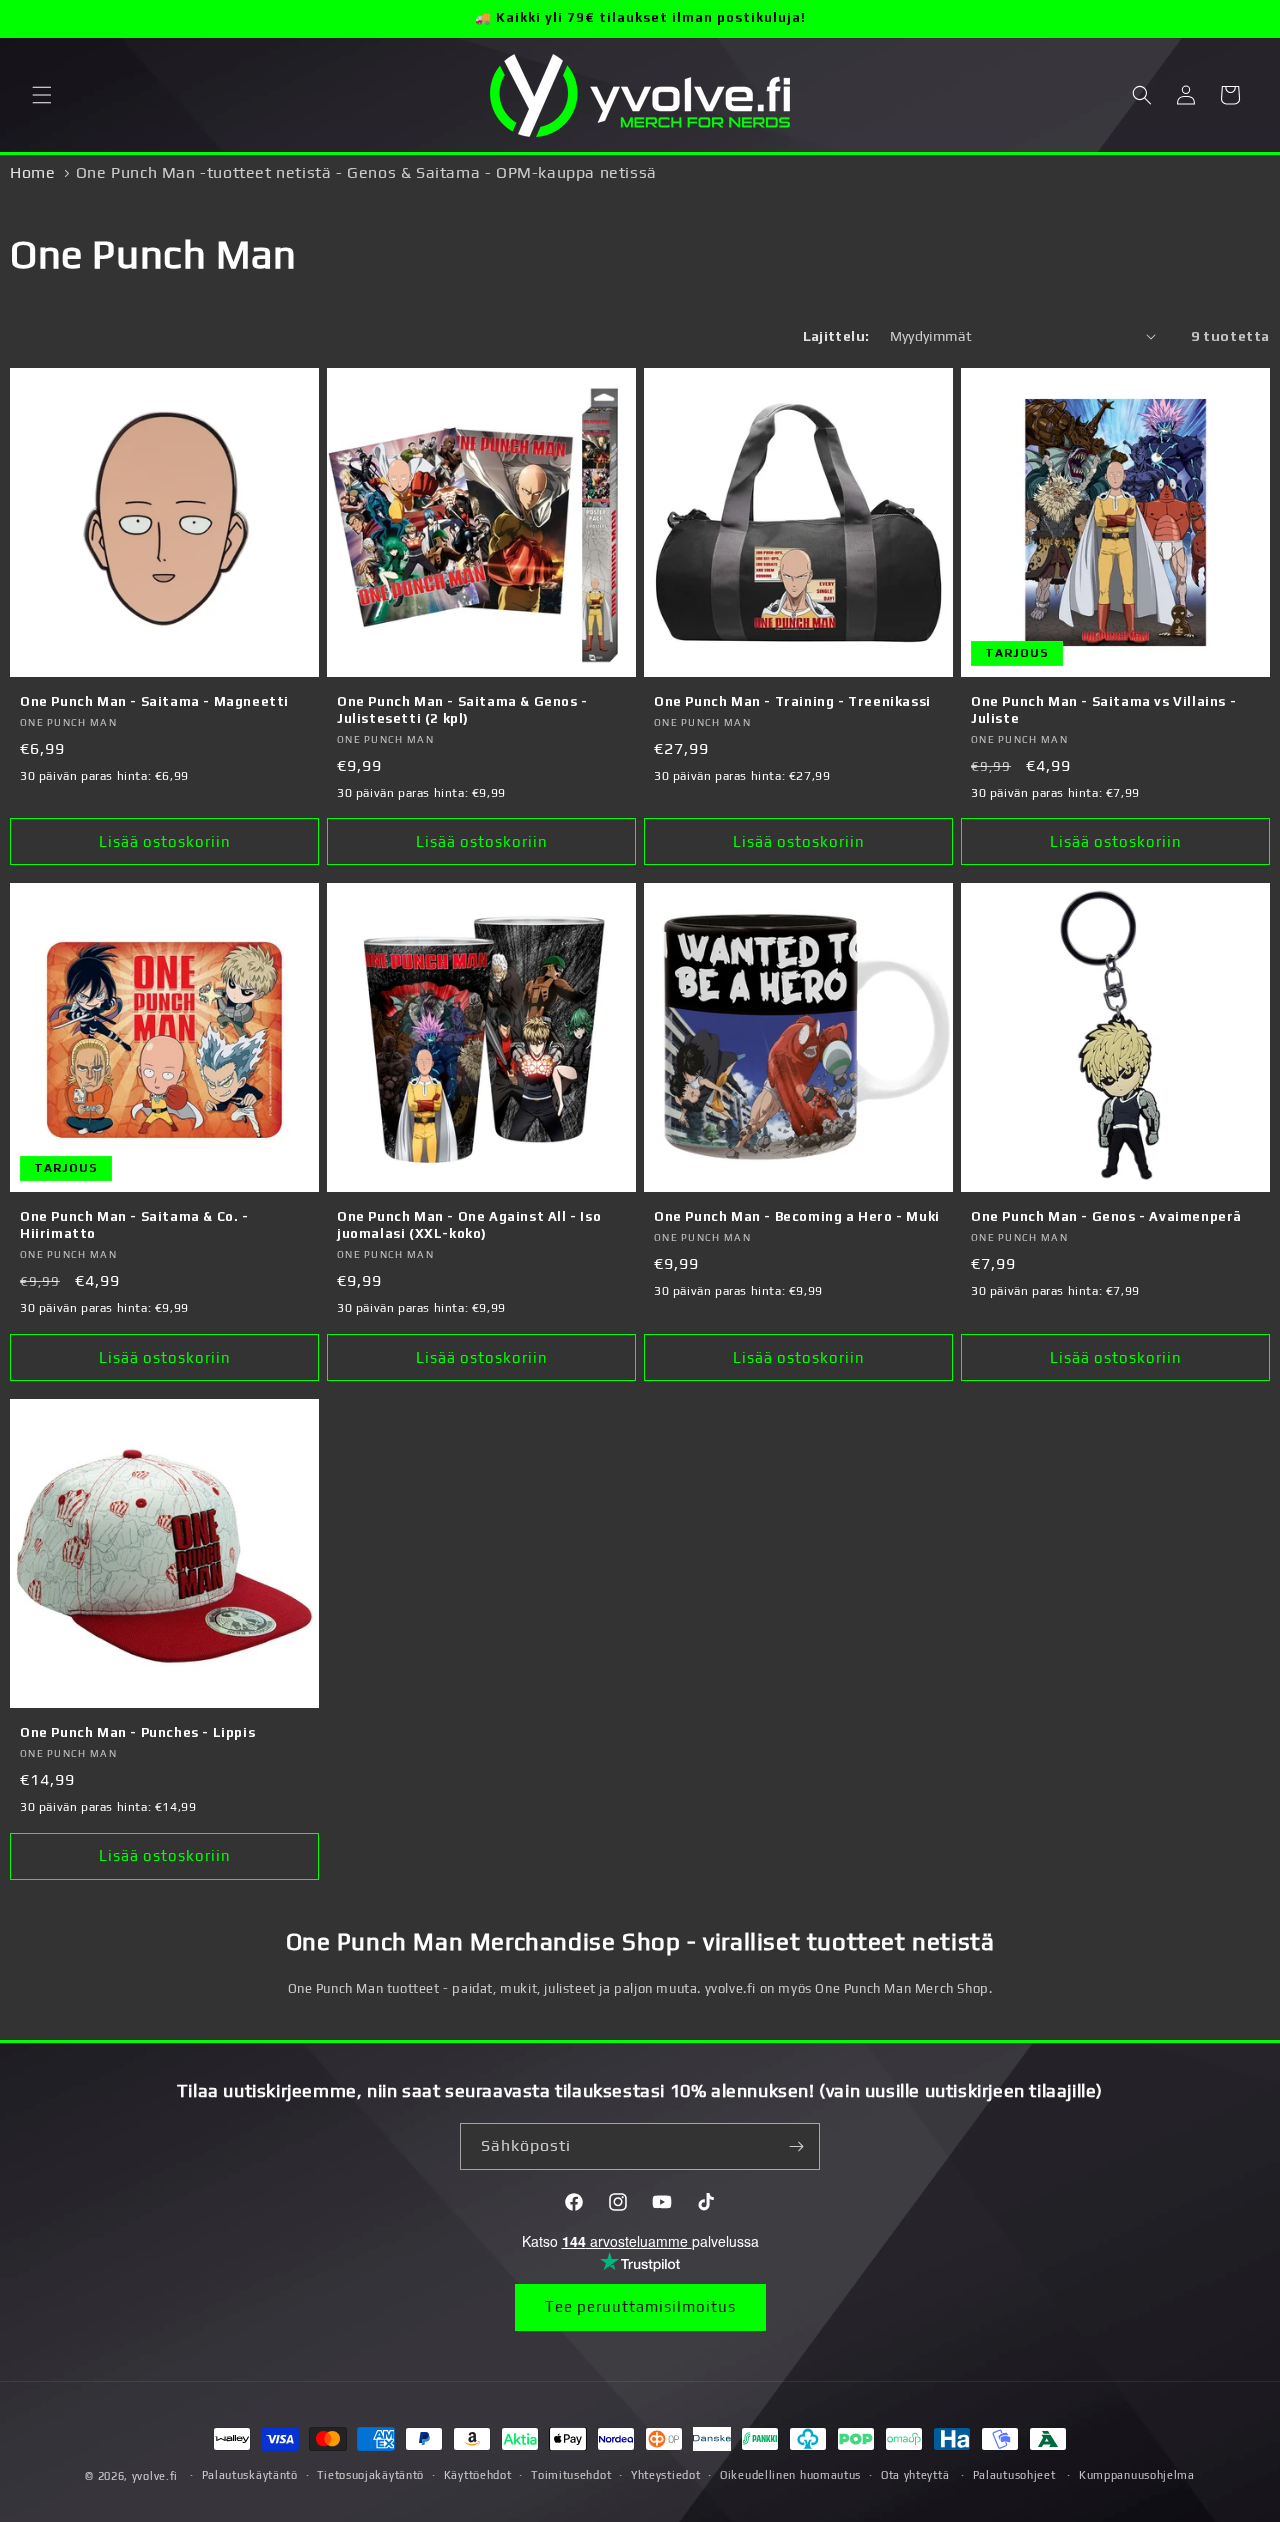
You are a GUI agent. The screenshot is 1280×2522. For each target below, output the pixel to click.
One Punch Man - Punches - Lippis (137, 1732)
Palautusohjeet (1014, 2475)
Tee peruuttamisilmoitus (640, 2306)
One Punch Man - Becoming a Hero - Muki (797, 1216)
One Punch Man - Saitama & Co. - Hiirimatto (134, 1225)
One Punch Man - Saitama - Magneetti (154, 701)
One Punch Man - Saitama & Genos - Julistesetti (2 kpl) (462, 710)
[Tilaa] (797, 2146)
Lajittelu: (836, 336)
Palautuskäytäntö (250, 2475)
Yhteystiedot (665, 2475)
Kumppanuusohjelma (1137, 2475)
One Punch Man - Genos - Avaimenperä (1106, 1216)
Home (32, 172)
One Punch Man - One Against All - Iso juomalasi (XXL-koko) (469, 1225)
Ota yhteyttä (915, 2475)
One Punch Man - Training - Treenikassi (792, 701)
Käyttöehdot (478, 2475)
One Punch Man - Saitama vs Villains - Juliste (1103, 710)
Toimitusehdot (571, 2475)
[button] (42, 95)
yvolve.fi (155, 2476)
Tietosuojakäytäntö (370, 2475)
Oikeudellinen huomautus (790, 2475)
